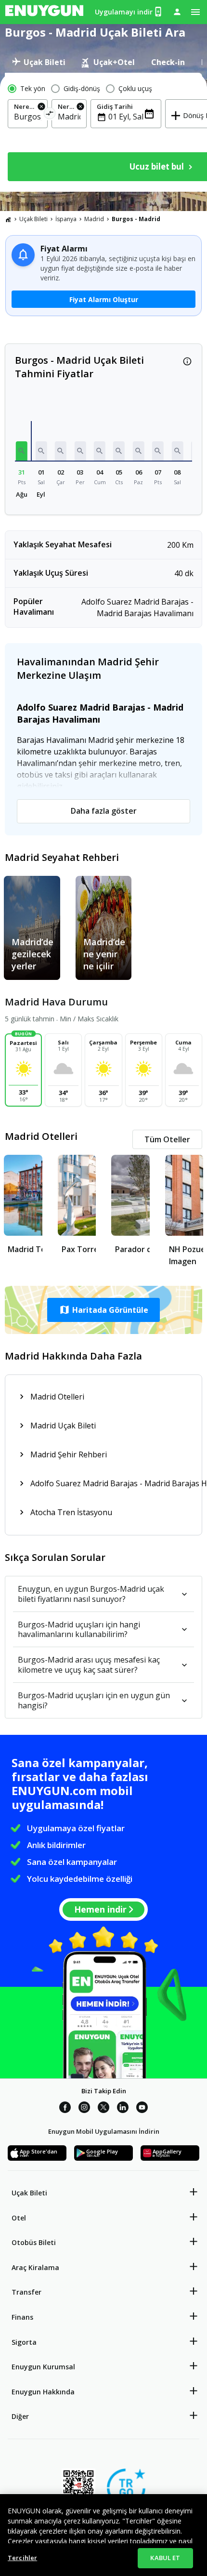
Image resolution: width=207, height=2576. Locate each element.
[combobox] (28, 117)
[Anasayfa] (8, 219)
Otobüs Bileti (34, 2242)
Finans (22, 2317)
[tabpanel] (103, 132)
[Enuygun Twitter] (103, 2109)
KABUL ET (165, 2558)
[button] (22, 451)
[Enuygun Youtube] (142, 2109)
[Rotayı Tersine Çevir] (50, 115)
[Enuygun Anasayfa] (44, 12)
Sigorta (24, 2342)
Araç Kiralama (35, 2267)
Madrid (94, 219)
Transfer (26, 2292)
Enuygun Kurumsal (43, 2367)
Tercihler (22, 2558)
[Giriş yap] (177, 12)
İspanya (66, 219)
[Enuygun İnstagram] (84, 2109)
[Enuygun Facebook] (65, 2109)
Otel (19, 2218)
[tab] (39, 62)
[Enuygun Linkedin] (123, 2109)
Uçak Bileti (33, 219)
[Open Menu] (195, 12)
